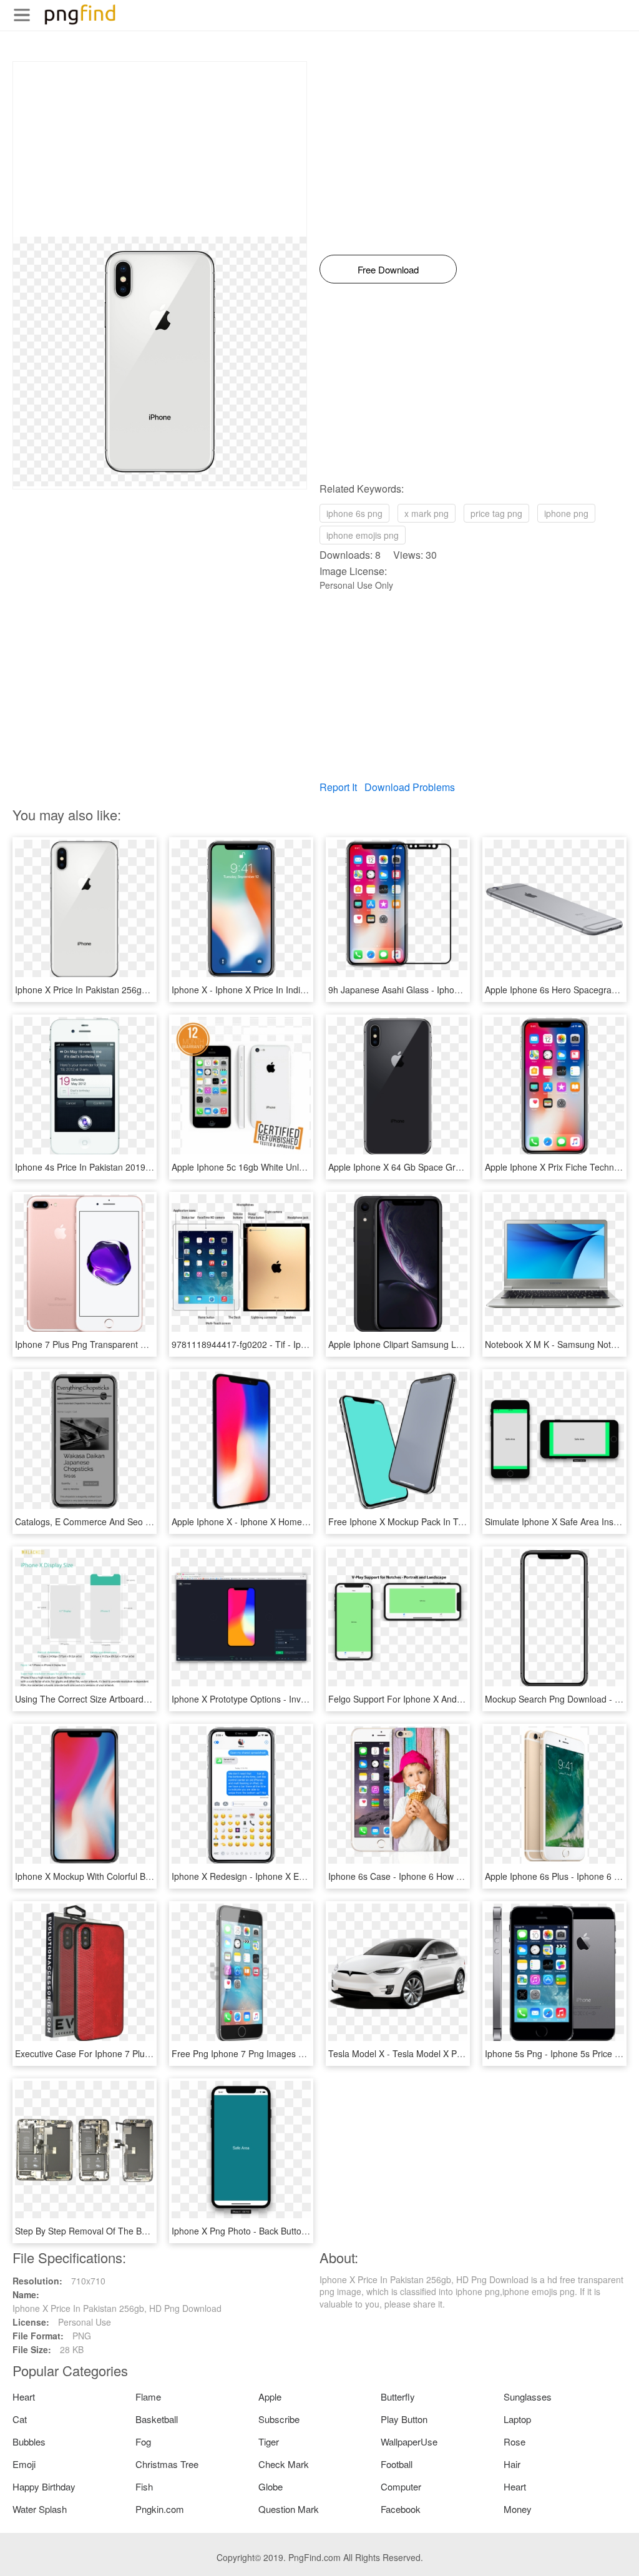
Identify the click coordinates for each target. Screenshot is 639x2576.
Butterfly (398, 2397)
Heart (24, 2397)
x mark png (427, 513)
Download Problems (410, 787)
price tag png (496, 513)
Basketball (157, 2419)
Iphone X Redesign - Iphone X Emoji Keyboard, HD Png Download (302, 1876)
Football (397, 2464)
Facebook (401, 2509)
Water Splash (40, 2509)
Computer (401, 2486)
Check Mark (284, 2464)
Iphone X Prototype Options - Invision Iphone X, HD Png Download (303, 1699)
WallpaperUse (409, 2441)
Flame (148, 2397)
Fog (143, 2441)
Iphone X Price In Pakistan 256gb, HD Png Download (120, 990)
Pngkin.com (160, 2509)
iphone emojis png (363, 535)
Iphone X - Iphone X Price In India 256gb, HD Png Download (291, 990)
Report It (338, 787)
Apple (270, 2397)
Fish (144, 2486)
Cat (20, 2419)
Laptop (517, 2419)
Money (518, 2509)
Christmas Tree (167, 2464)
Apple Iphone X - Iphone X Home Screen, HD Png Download (291, 1522)
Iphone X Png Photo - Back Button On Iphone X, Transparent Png (301, 2231)
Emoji (24, 2464)
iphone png (566, 513)
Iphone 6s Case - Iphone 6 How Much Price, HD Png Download (453, 1876)
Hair (512, 2464)
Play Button (404, 2419)
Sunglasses (528, 2397)
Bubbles (29, 2441)
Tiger (269, 2441)
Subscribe (279, 2419)
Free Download (388, 269)
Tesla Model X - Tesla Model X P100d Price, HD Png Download (452, 2053)
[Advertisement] (160, 149)
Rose (515, 2441)
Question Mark (289, 2509)
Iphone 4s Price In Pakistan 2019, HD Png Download (119, 1167)
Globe (271, 2486)
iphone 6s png (354, 513)
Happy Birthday (44, 2486)
